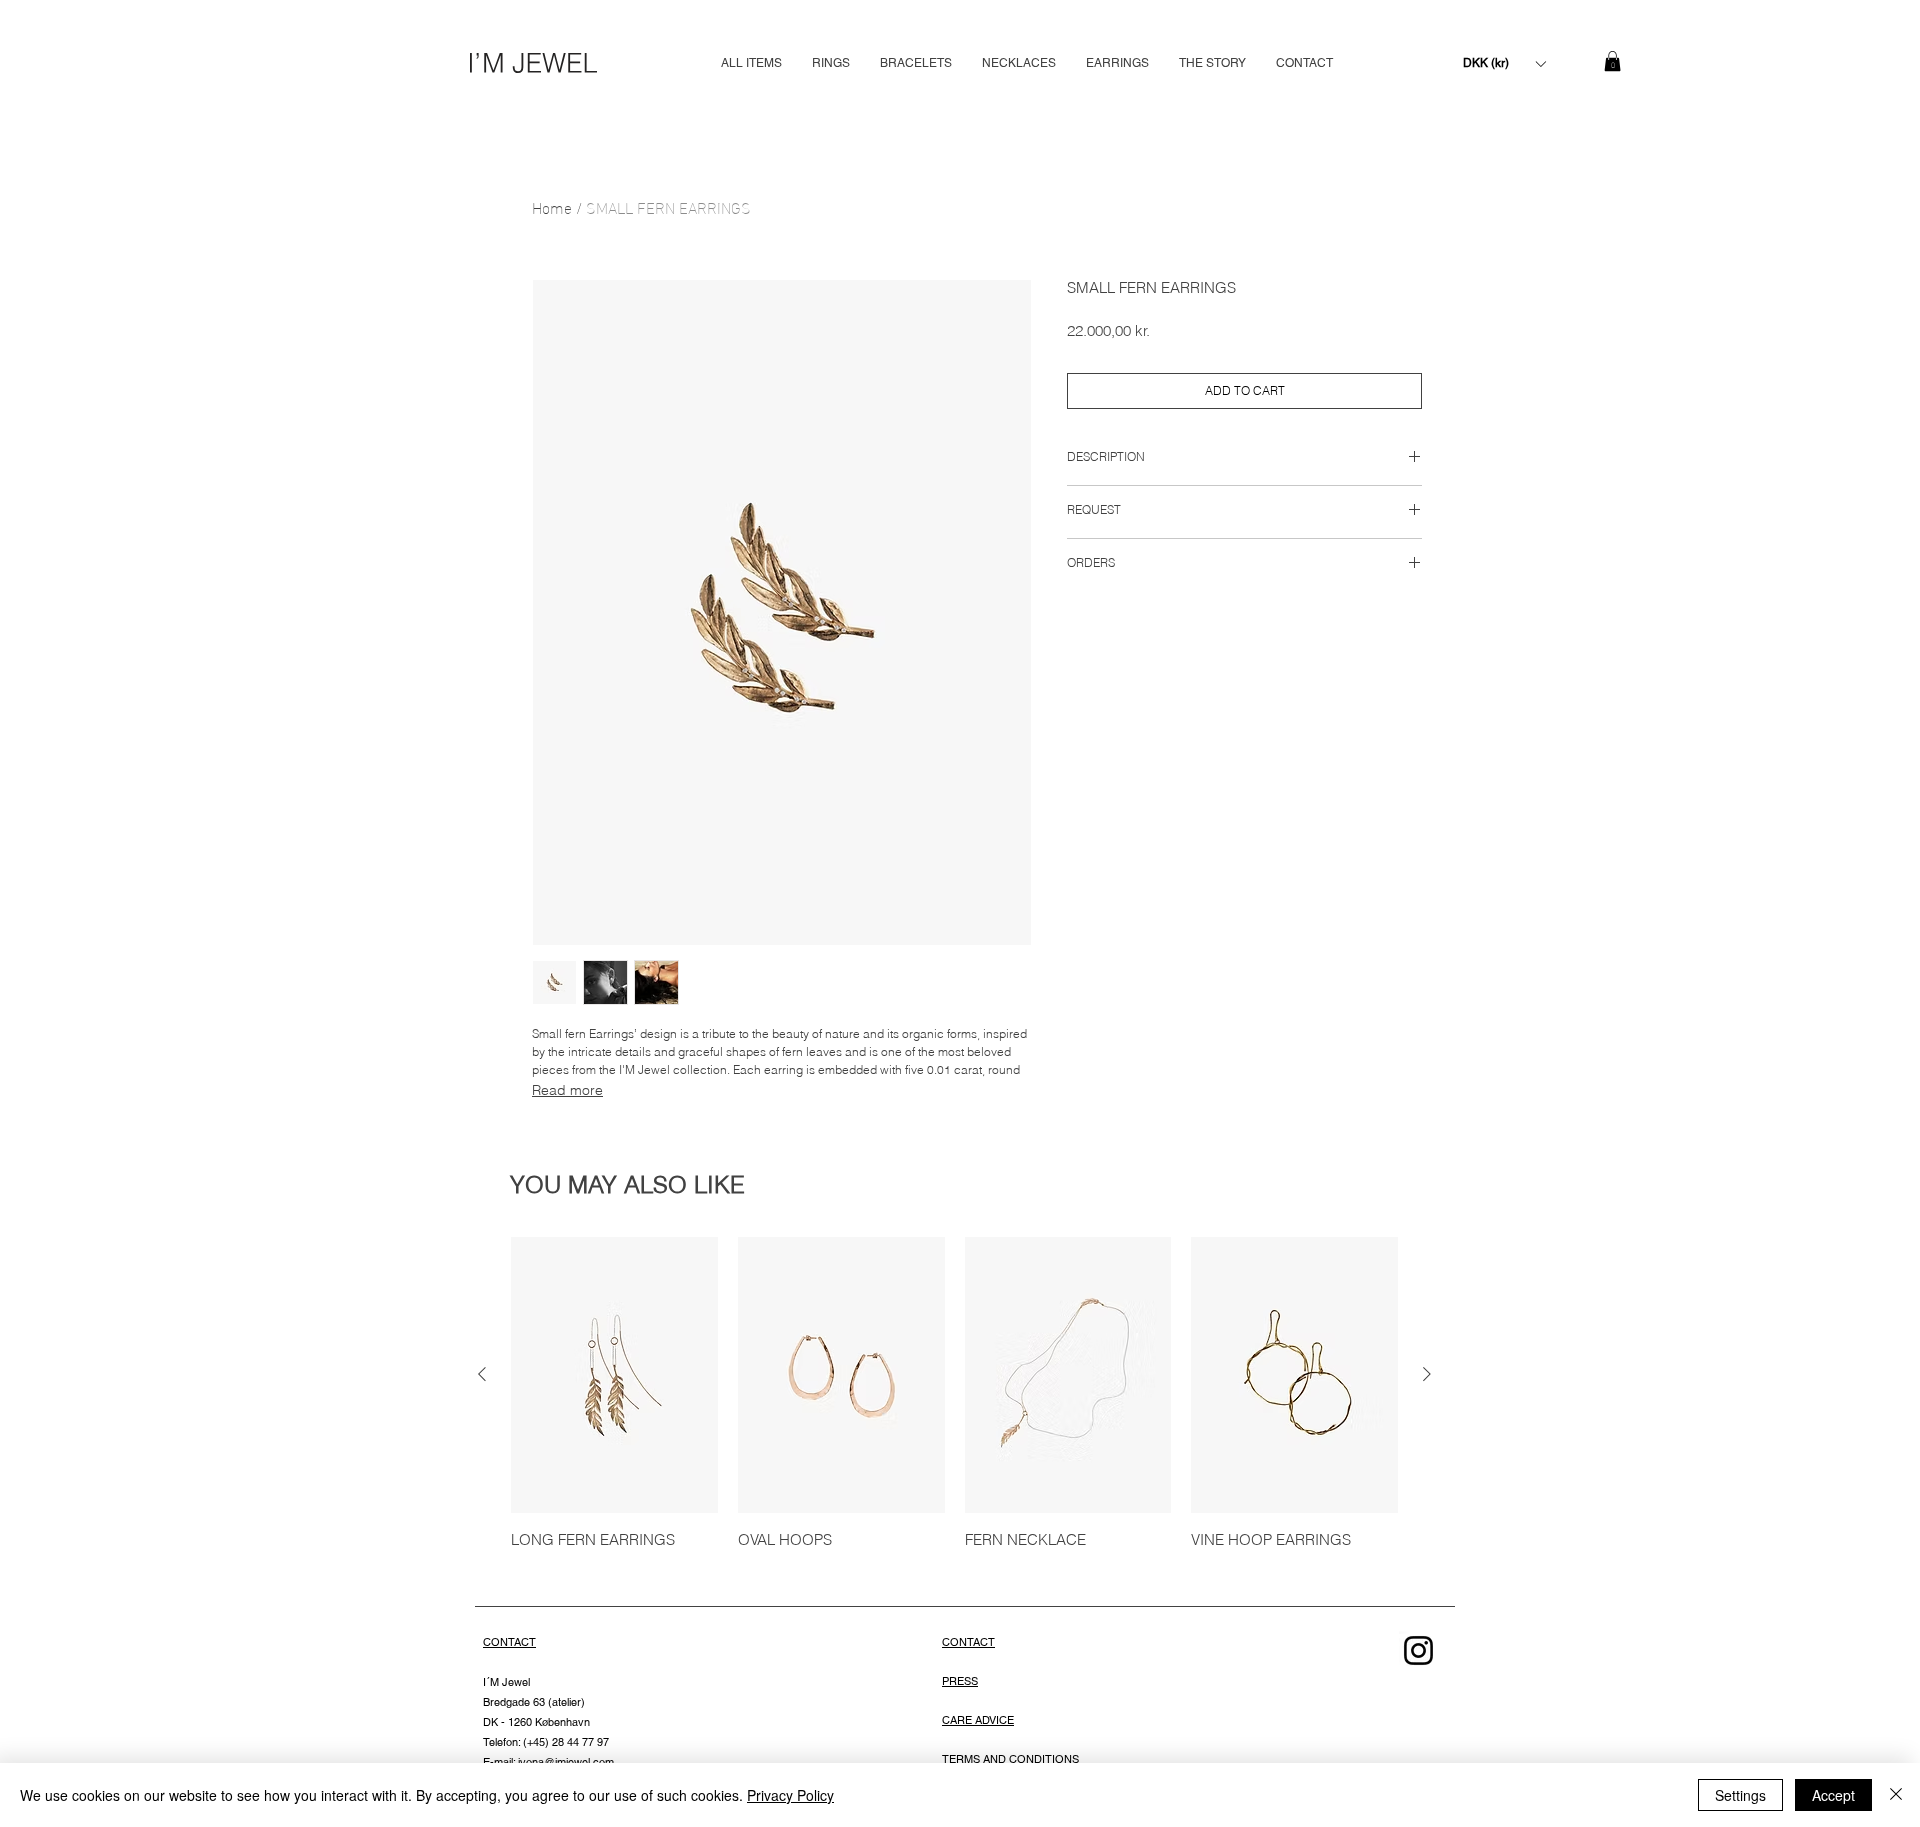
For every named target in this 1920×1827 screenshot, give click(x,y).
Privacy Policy (790, 1795)
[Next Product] (1427, 1374)
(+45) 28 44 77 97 (564, 1742)
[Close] (1896, 1795)
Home (552, 206)
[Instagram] (1418, 1650)
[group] (954, 1404)
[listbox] (1504, 63)
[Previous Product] (482, 1374)
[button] (1504, 63)
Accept (1833, 1795)
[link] (1612, 61)
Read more (567, 1090)
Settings (1740, 1795)
